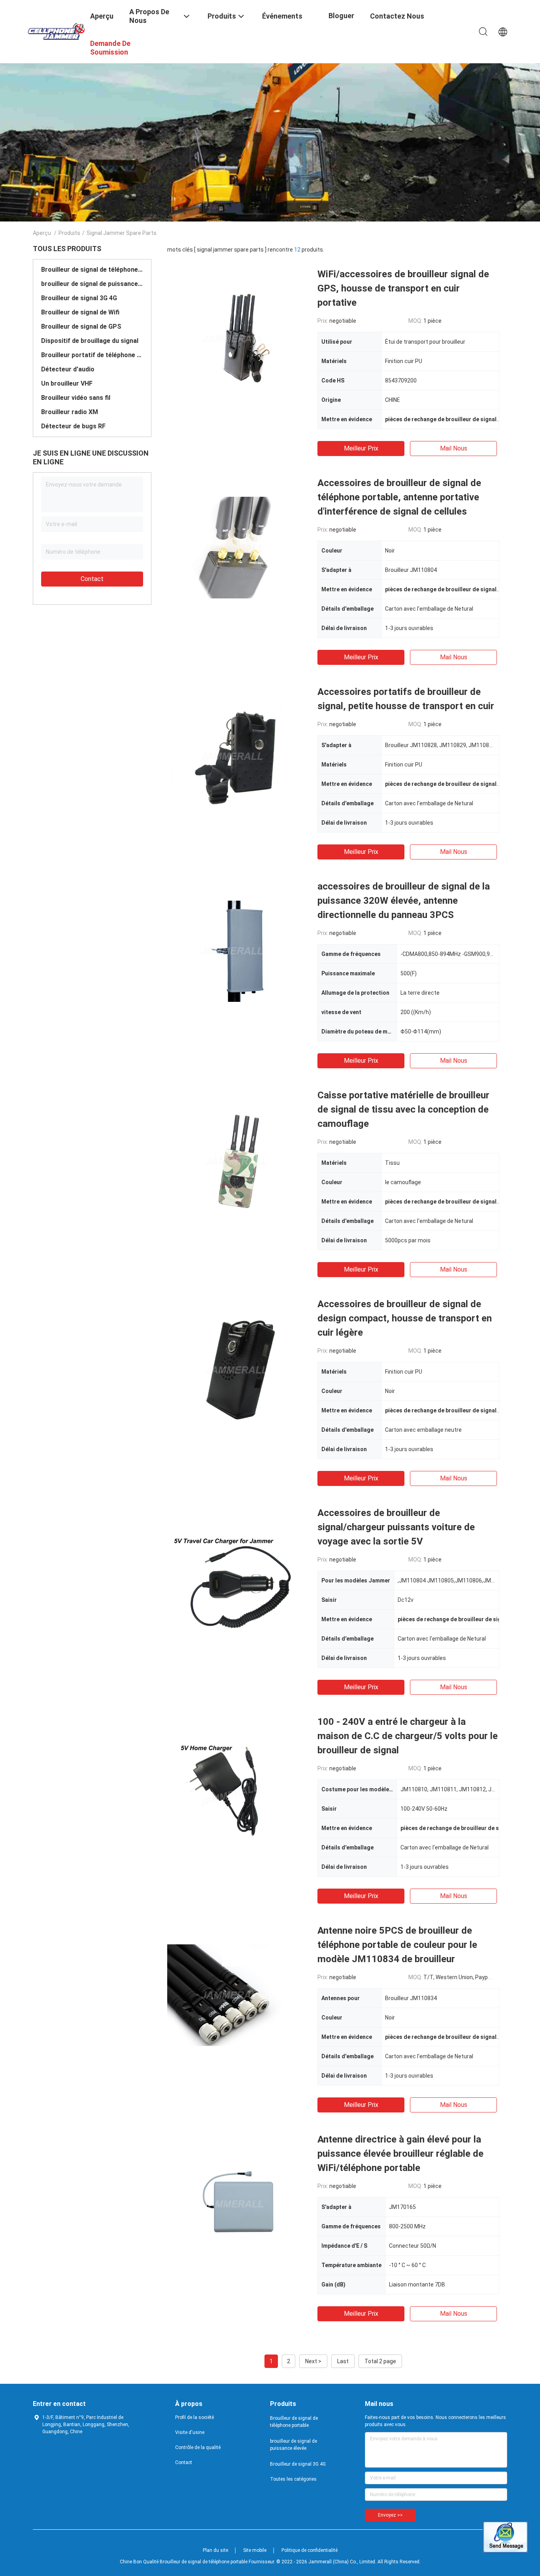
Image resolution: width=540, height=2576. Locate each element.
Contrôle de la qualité (198, 2447)
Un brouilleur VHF (67, 383)
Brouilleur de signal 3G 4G (79, 298)
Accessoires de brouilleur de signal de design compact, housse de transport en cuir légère (405, 1318)
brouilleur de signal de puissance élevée (92, 284)
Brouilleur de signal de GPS (81, 326)
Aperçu (42, 233)
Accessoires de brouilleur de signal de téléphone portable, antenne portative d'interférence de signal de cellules (399, 497)
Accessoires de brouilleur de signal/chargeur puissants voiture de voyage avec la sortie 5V (396, 1527)
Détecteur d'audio (68, 369)
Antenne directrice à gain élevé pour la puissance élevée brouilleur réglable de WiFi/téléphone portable (400, 2154)
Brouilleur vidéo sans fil (76, 398)
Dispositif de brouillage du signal (90, 341)
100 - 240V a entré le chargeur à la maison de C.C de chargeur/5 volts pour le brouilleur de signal (408, 1736)
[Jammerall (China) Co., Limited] (57, 31)
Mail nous (454, 448)
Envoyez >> (390, 2515)
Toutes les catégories (293, 2479)
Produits (69, 233)
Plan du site (215, 2550)
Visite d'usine (190, 2432)
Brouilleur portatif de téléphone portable (92, 355)
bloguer (341, 16)
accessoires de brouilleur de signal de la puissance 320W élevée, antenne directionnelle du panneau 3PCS (404, 901)
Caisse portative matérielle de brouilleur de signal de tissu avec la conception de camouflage (403, 1109)
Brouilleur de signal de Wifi (80, 312)
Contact (92, 579)
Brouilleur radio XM (70, 412)
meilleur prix (361, 448)
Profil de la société (194, 2417)
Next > (313, 2361)
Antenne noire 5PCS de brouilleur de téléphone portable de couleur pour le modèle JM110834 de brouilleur (397, 1945)
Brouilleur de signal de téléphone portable (92, 270)
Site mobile (255, 2550)
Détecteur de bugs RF (73, 426)
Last (343, 2361)
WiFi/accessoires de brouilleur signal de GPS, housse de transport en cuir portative (403, 288)
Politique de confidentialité (310, 2550)
